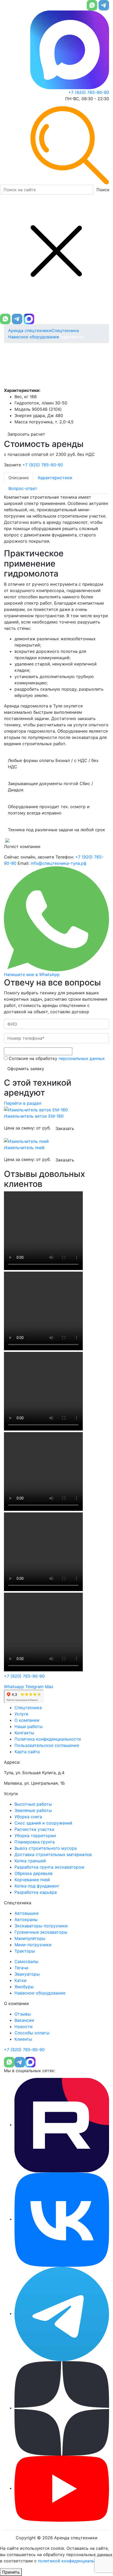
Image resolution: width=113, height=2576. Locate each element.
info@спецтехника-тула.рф (59, 863)
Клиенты (23, 2039)
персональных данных (82, 1058)
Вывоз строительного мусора (46, 1848)
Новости (24, 2026)
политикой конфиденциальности (72, 2561)
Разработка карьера (36, 1892)
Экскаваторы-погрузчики (41, 1926)
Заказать (65, 1128)
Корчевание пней (32, 1880)
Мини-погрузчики (33, 1945)
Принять (11, 2572)
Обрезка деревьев (34, 1873)
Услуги (21, 1714)
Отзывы (23, 2014)
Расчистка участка (34, 1829)
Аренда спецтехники (30, 330)
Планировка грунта (35, 1842)
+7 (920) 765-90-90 (89, 92)
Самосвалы (26, 1961)
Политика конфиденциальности (48, 1739)
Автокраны (26, 1919)
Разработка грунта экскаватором (49, 1867)
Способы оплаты (32, 2033)
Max (49, 1687)
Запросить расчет (26, 434)
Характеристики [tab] (55, 478)
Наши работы (29, 1726)
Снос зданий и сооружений (43, 1823)
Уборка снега (28, 1817)
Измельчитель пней (24, 1148)
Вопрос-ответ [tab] (23, 488)
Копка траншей (30, 1861)
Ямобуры (24, 1987)
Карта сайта (27, 1752)
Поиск (103, 190)
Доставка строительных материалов (53, 1854)
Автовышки (27, 1913)
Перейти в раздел (23, 1103)
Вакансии (24, 2020)
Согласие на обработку (56, 1058)
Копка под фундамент (37, 1886)
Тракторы (25, 1951)
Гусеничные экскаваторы (41, 1932)
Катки (20, 1980)
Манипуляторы (30, 1938)
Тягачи (21, 1968)
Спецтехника (65, 330)
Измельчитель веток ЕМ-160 (34, 1116)
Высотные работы (33, 1804)
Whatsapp (14, 1687)
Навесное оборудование (34, 337)
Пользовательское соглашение (47, 1745)
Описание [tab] (19, 478)
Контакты (24, 1733)
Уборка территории (35, 1836)
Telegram (34, 1687)
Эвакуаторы (27, 1974)
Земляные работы (33, 1810)
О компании (27, 1720)
